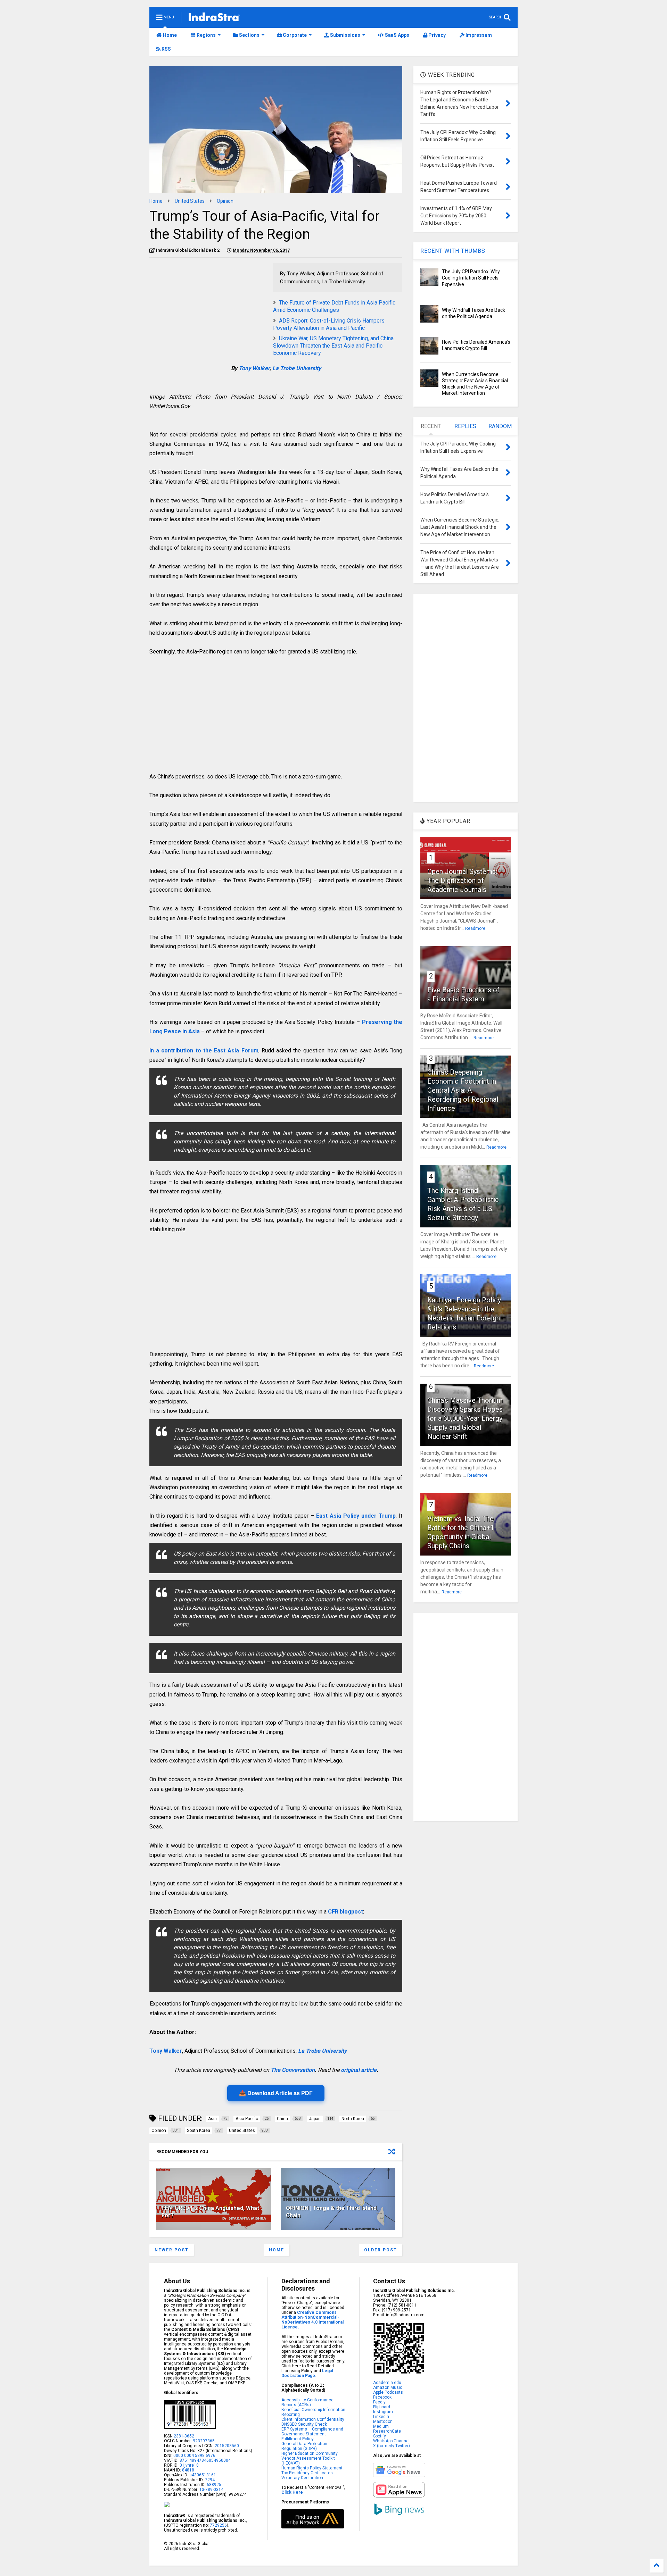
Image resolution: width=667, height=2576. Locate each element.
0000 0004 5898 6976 (194, 2456)
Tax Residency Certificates (307, 2473)
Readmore (475, 928)
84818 (188, 2470)
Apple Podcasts (388, 2392)
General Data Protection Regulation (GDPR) (304, 2446)
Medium (381, 2426)
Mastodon (383, 2421)
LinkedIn (381, 2417)
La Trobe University (297, 368)
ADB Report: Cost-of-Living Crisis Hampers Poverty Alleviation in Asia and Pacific (329, 324)
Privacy (437, 35)
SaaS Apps (397, 35)
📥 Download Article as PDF (276, 2093)
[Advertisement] (208, 311)
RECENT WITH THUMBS (453, 251)
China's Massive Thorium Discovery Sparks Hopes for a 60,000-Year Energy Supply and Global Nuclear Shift (465, 1418)
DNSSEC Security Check (304, 2424)
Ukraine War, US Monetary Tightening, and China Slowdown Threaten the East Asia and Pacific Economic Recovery (333, 346)
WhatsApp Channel (391, 2441)
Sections (249, 35)
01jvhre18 (189, 2465)
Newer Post (172, 2250)
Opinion (225, 201)
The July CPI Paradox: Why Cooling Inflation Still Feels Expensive (471, 278)
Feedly (379, 2402)
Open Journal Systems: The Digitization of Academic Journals (462, 881)
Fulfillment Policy (298, 2439)
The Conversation (293, 2070)
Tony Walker (254, 368)
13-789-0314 (211, 2490)
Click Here (292, 2492)
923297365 (204, 2441)
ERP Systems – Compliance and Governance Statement (312, 2432)
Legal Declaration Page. (307, 2373)
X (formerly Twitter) (392, 2446)
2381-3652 (184, 2436)
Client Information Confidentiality (313, 2419)
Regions (206, 35)
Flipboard (382, 2407)
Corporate (294, 35)
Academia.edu (387, 2383)
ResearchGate (387, 2431)
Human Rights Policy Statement (312, 2468)
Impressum (478, 35)
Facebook (382, 2397)
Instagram (383, 2412)
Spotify (380, 2436)
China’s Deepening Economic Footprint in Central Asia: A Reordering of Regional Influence (463, 1090)
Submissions (345, 35)
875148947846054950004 (205, 2460)
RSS (166, 49)
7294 (209, 2480)
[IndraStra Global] (214, 18)
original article (359, 2070)
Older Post (381, 2250)
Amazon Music (388, 2387)
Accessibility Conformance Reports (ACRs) (307, 2402)
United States (190, 201)
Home (169, 35)
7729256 (218, 2525)
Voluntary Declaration (302, 2478)
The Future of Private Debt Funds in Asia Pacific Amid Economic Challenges (334, 306)
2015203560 (227, 2446)
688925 (213, 2485)
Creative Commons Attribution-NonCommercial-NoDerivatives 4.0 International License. (312, 2320)
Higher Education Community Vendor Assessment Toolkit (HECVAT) (310, 2458)
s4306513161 (203, 2475)
